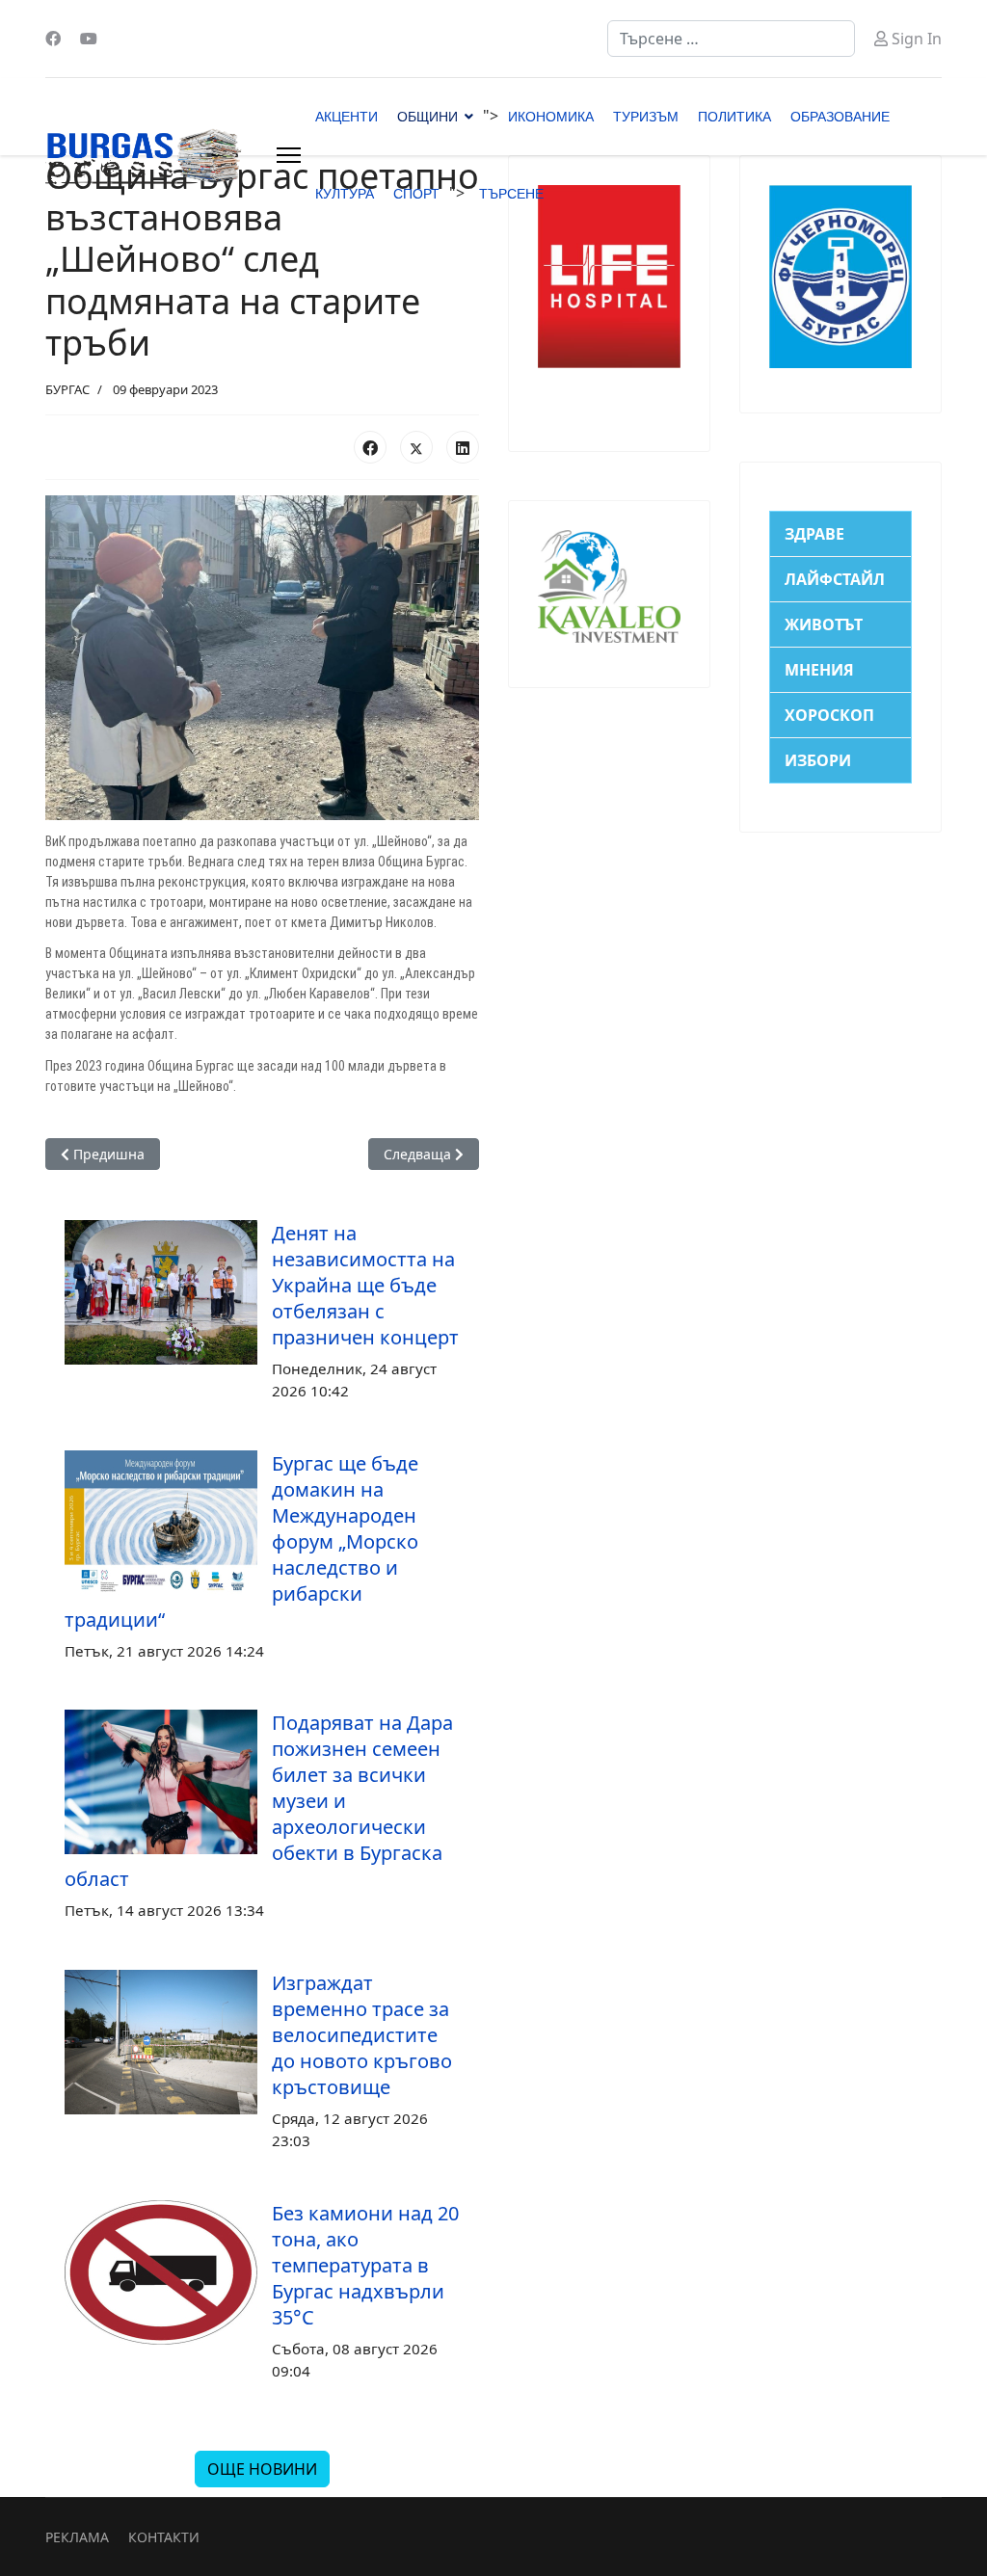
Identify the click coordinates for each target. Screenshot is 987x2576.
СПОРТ (416, 194)
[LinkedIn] (463, 447)
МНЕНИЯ (819, 670)
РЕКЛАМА (77, 2537)
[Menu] (289, 155)
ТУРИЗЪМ (646, 117)
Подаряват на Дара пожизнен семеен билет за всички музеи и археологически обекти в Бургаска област (259, 1801)
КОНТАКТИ (164, 2537)
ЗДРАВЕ (814, 534)
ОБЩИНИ (427, 117)
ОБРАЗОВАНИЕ (840, 117)
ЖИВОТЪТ (824, 624)
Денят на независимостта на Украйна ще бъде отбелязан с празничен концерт (365, 1285)
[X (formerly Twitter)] (416, 447)
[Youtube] (89, 39)
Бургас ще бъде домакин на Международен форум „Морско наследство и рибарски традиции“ (241, 1541)
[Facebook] (53, 39)
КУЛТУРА (345, 194)
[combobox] (731, 39)
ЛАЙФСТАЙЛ (835, 579)
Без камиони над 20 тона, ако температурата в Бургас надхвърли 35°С (365, 2265)
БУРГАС (67, 389)
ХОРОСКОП (829, 715)
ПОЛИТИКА (734, 117)
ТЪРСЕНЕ (511, 194)
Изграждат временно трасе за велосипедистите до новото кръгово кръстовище (362, 2035)
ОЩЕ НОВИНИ (262, 2469)
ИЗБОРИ (818, 760)
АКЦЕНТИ (347, 117)
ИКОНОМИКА (551, 117)
